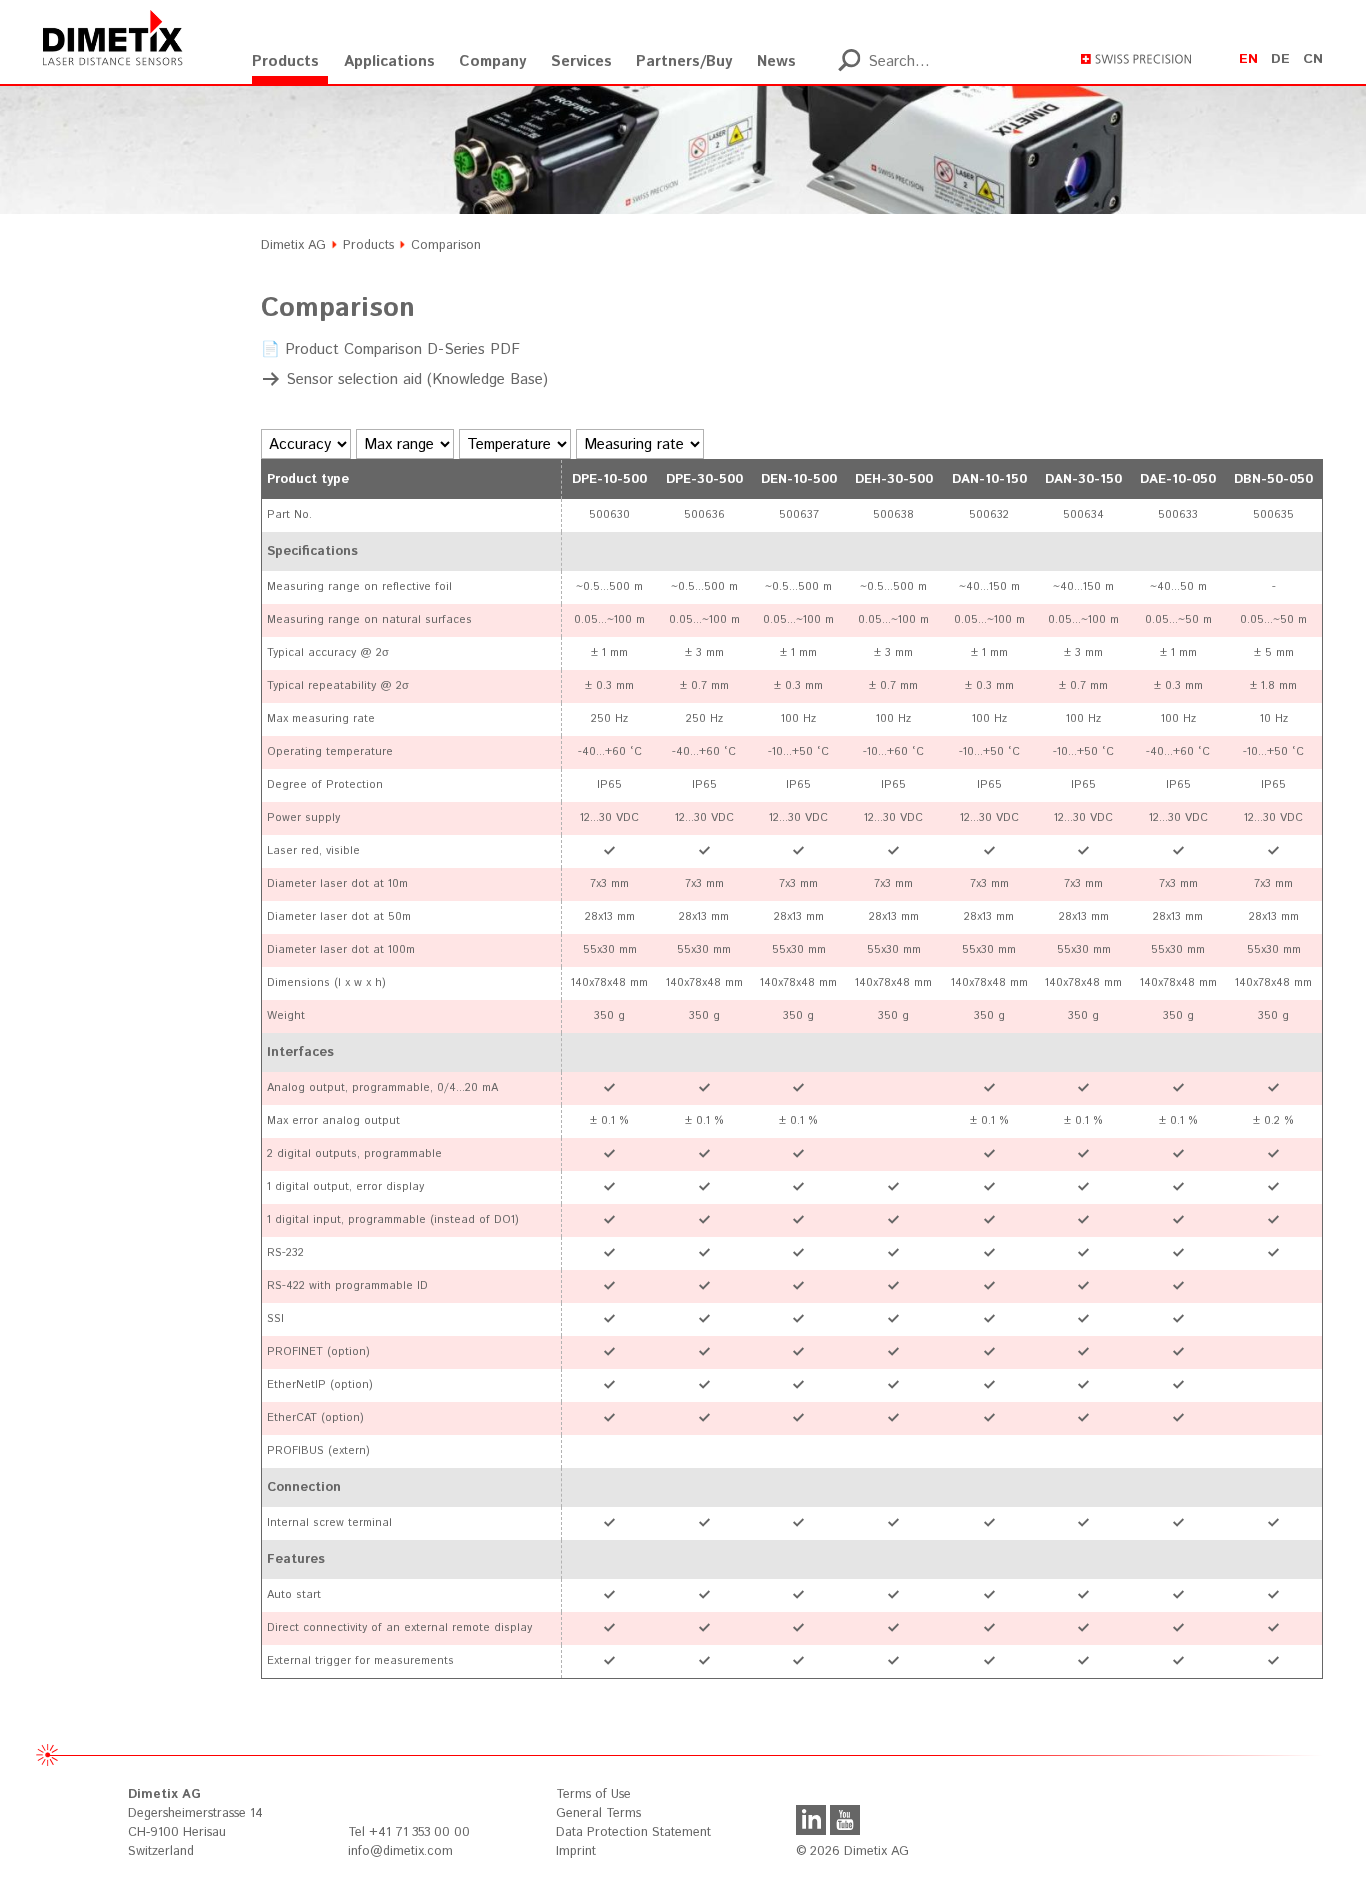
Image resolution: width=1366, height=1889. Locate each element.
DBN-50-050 (1273, 479)
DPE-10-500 (609, 479)
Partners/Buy (684, 61)
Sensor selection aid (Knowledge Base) (417, 379)
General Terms (598, 1813)
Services (581, 61)
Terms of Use (593, 1794)
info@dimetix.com (400, 1851)
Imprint (576, 1851)
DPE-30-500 (704, 479)
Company (492, 61)
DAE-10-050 (1178, 479)
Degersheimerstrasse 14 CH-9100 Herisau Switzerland (195, 1823)
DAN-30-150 (1083, 479)
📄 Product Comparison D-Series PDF (390, 349)
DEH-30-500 (894, 479)
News (776, 61)
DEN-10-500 (799, 479)
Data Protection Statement (633, 1832)
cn (1313, 59)
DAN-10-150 (989, 479)
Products (285, 61)
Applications (389, 61)
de (1280, 59)
